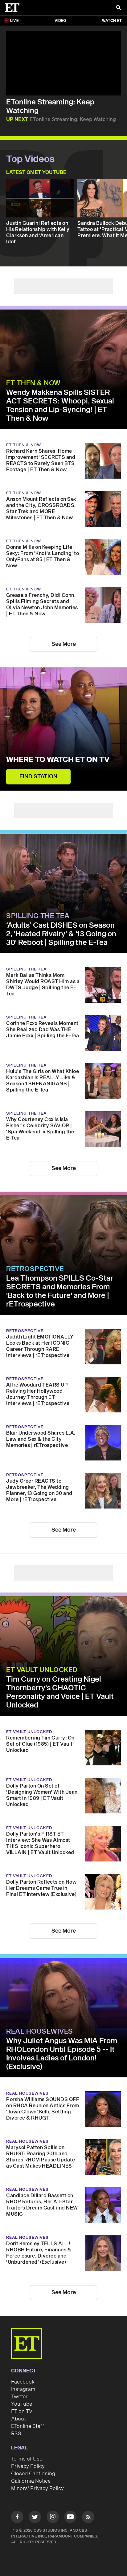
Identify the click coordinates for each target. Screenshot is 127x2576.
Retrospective (35, 1269)
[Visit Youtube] (70, 2517)
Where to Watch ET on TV (58, 760)
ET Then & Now (33, 383)
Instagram (23, 2389)
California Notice (31, 2481)
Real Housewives (40, 2031)
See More (64, 644)
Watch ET (112, 21)
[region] (63, 63)
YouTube (22, 2404)
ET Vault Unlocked (42, 1670)
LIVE (14, 21)
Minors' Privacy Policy (37, 2489)
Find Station (38, 777)
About (18, 2419)
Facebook (23, 2382)
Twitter (19, 2397)
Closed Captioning (33, 2474)
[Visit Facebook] (17, 2518)
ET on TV (22, 2412)
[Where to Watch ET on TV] (63, 729)
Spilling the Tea (38, 916)
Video (60, 21)
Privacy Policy (28, 2466)
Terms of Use (27, 2459)
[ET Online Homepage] (14, 8)
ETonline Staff (28, 2426)
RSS (16, 2434)
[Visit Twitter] (35, 2518)
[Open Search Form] (118, 8)
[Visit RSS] (88, 2518)
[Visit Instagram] (53, 2518)
